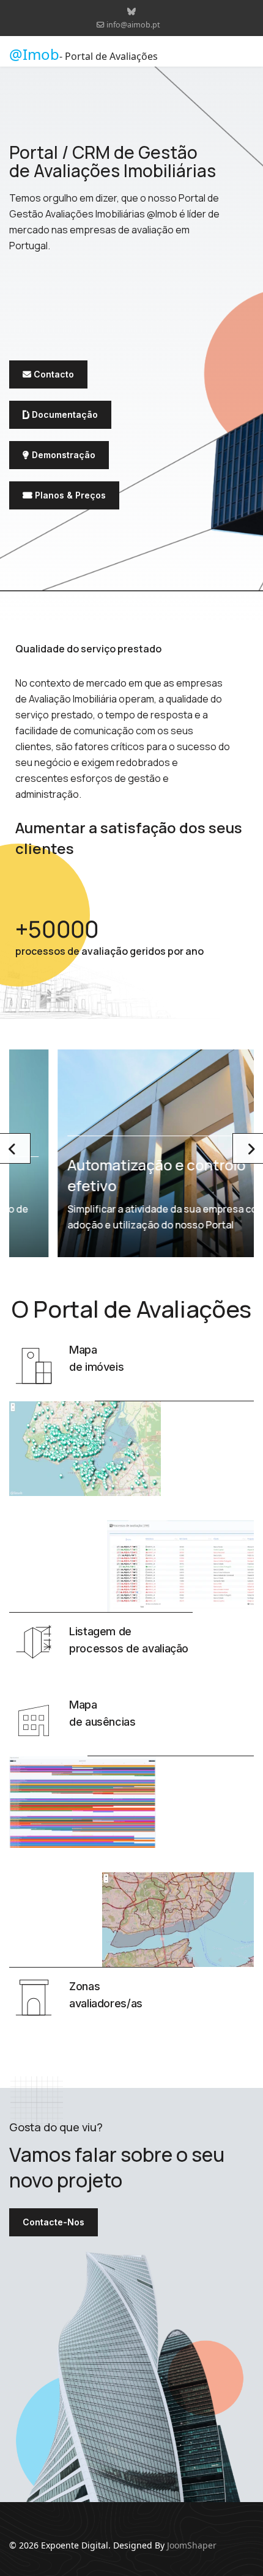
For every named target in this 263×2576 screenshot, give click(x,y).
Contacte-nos (54, 2222)
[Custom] (131, 11)
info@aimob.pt (133, 25)
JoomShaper (192, 2545)
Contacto (53, 374)
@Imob (34, 54)
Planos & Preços (69, 495)
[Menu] (246, 54)
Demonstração (62, 455)
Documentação (64, 414)
